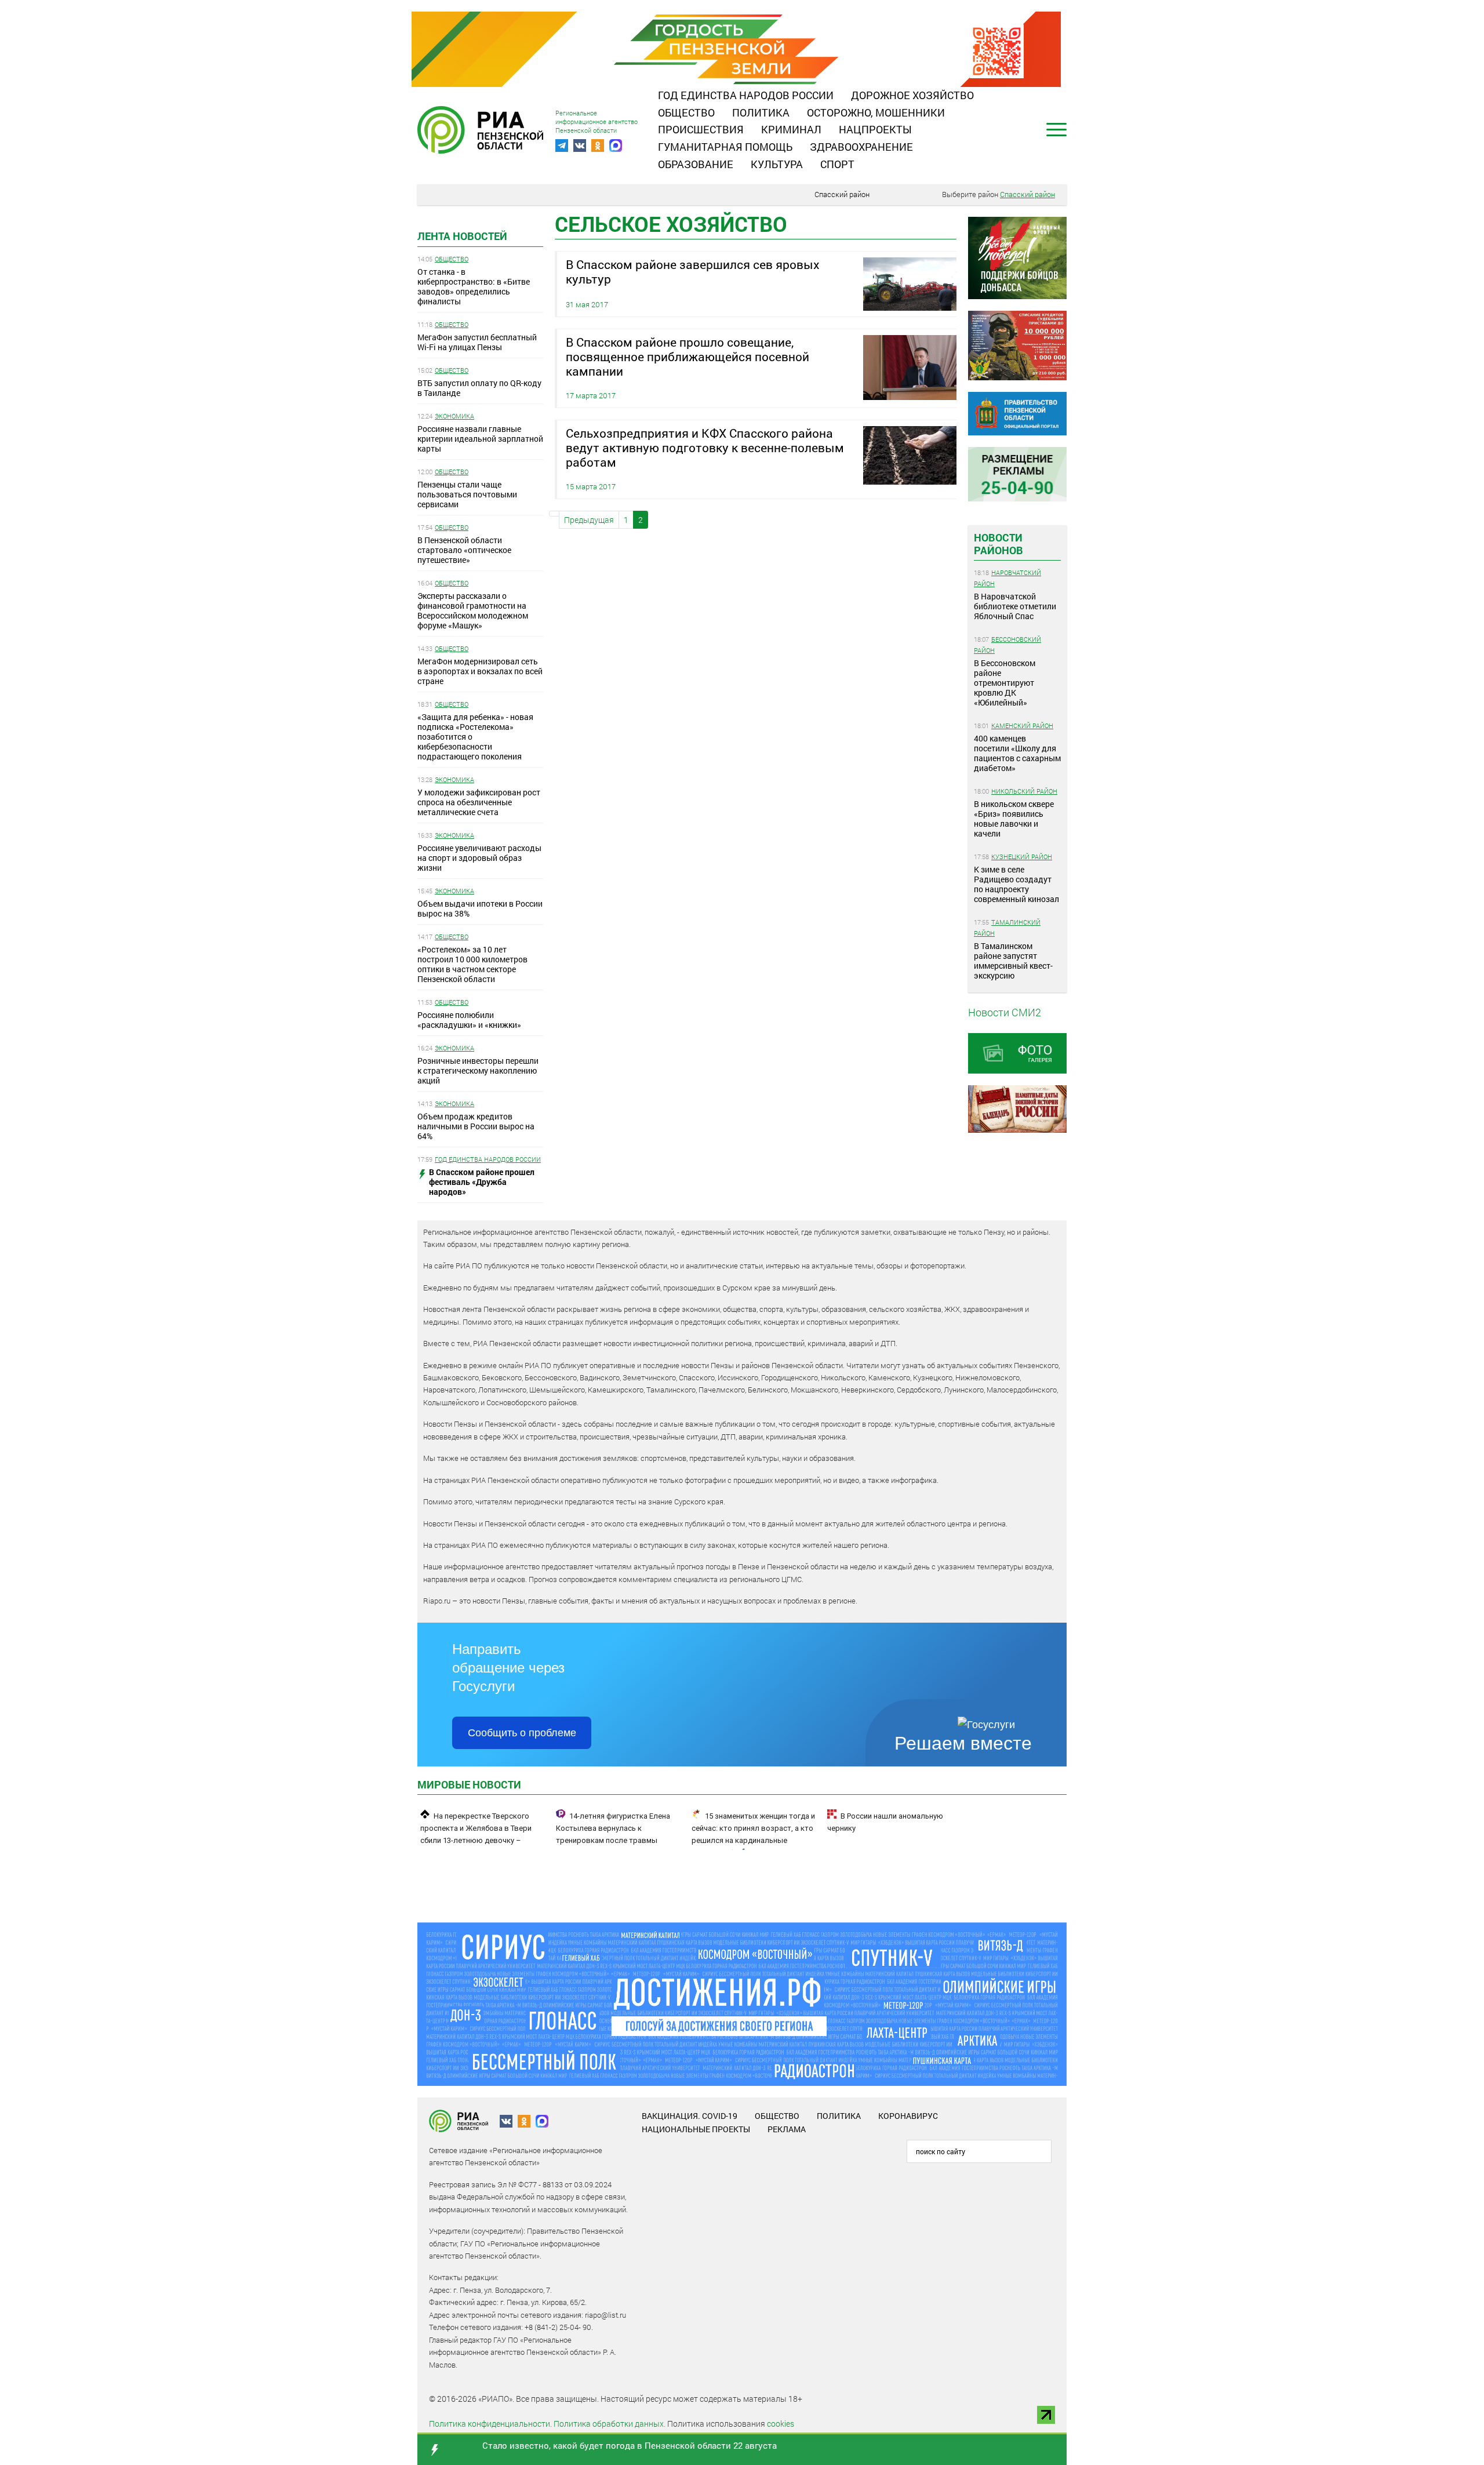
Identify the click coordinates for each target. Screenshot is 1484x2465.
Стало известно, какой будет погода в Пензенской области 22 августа (630, 2445)
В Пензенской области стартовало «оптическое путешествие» (464, 550)
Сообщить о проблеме (522, 1733)
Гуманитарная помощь (725, 147)
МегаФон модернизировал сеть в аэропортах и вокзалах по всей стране (480, 671)
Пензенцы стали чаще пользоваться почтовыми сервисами (467, 494)
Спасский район (842, 194)
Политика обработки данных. (610, 2424)
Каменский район (1022, 726)
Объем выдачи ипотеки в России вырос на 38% (480, 908)
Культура (777, 164)
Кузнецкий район (1022, 857)
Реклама (787, 2129)
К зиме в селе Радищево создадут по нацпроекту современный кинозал (1016, 884)
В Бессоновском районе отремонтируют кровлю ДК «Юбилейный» (1005, 683)
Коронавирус (908, 2116)
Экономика (454, 416)
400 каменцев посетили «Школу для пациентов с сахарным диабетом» (1017, 753)
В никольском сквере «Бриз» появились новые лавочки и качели (1014, 819)
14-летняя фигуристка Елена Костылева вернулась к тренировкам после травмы (613, 1828)
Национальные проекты (696, 2129)
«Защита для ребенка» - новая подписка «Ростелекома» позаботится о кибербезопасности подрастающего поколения (475, 737)
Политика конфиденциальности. (490, 2424)
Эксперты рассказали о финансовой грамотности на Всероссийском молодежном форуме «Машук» (473, 610)
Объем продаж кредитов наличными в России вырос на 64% (476, 1126)
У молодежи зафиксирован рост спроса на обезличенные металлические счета (479, 802)
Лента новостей (462, 236)
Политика (761, 112)
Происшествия (701, 129)
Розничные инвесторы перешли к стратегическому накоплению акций (478, 1070)
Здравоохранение (861, 147)
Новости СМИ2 (1005, 1012)
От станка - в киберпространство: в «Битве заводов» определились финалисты (474, 286)
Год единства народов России (746, 95)
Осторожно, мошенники (876, 112)
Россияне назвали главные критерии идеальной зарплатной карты (480, 439)
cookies (781, 2424)
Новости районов (999, 544)
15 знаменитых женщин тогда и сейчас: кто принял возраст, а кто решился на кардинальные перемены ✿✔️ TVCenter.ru (753, 1834)
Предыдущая (589, 520)
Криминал (791, 129)
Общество (686, 112)
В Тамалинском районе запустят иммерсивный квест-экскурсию (1013, 961)
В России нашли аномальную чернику (885, 1822)
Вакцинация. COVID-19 (690, 2116)
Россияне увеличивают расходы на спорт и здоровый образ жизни (479, 858)
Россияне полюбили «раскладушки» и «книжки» (469, 1020)
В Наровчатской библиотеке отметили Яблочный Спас (1015, 606)
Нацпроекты (875, 129)
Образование (696, 164)
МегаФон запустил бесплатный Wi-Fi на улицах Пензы (477, 342)
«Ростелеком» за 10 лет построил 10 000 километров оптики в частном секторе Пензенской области (472, 964)
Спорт (837, 164)
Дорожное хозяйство (912, 95)
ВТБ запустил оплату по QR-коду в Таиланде (479, 388)
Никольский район (1024, 791)
